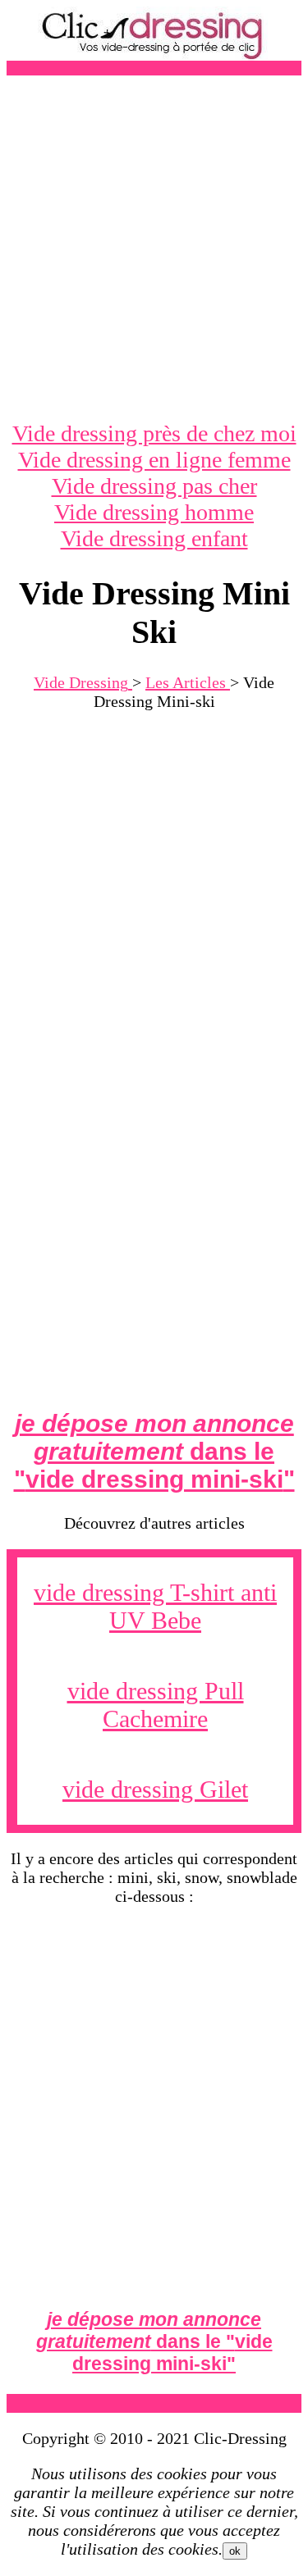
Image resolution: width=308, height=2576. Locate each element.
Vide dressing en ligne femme (154, 460)
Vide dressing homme (154, 512)
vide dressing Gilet (155, 1789)
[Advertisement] (154, 248)
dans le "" (154, 1451)
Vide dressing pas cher (154, 486)
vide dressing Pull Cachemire (156, 1705)
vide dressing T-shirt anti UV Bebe (155, 1606)
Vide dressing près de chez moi (154, 433)
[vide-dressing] (154, 56)
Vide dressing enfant (154, 538)
